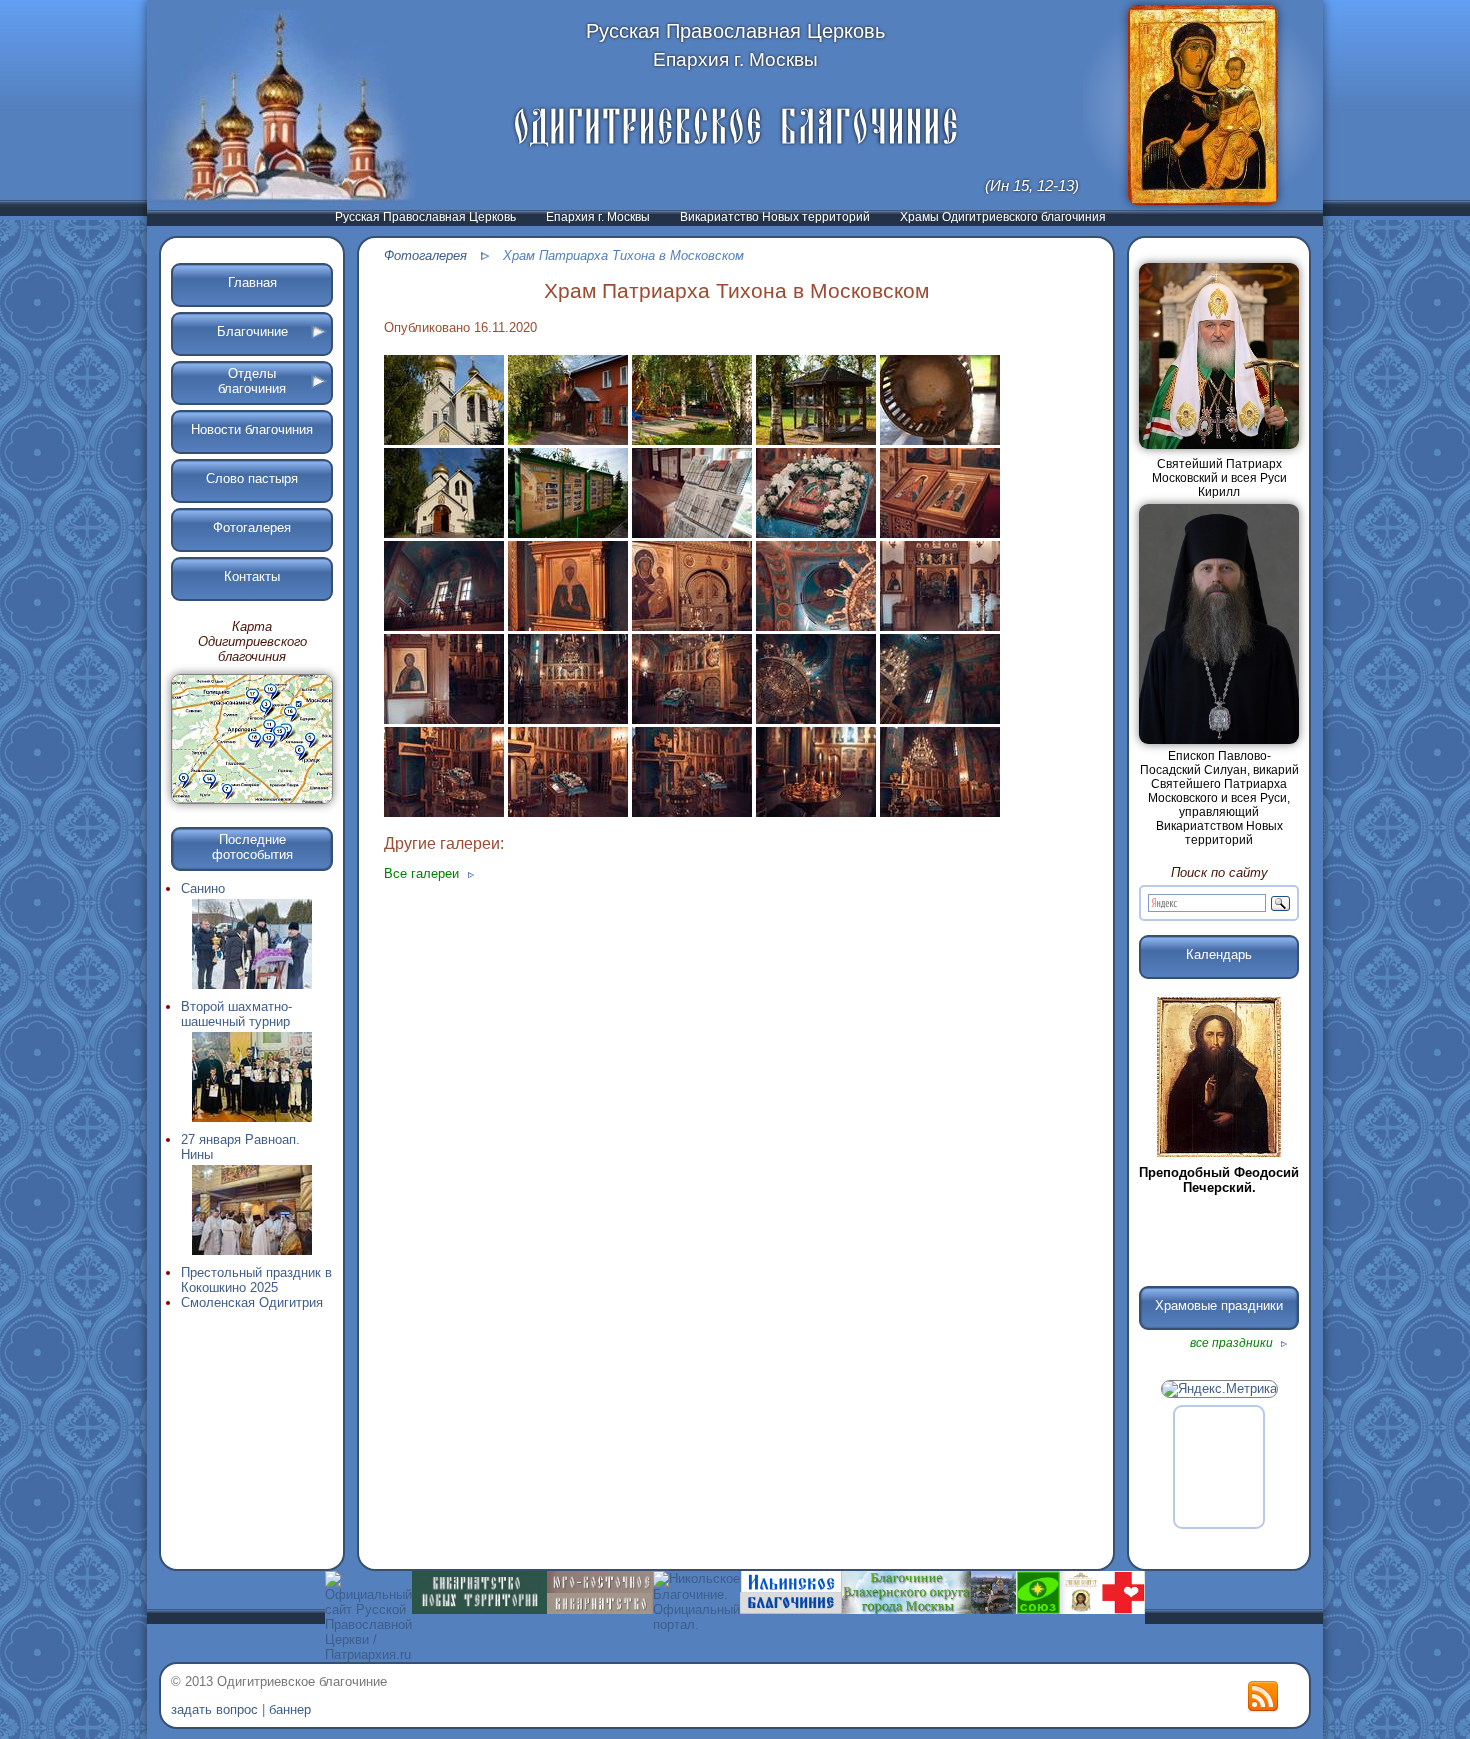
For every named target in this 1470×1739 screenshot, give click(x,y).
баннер (290, 1709)
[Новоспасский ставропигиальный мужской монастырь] (993, 1609)
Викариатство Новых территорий (775, 217)
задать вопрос (214, 1709)
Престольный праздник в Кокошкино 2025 (256, 1280)
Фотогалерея (425, 255)
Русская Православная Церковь (425, 217)
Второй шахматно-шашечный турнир (236, 1014)
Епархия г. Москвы (598, 217)
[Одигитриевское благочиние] (735, 126)
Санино (203, 888)
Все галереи (423, 873)
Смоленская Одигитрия (252, 1302)
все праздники (1233, 1343)
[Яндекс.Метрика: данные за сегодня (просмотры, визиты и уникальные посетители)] (1219, 1389)
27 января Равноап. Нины (240, 1147)
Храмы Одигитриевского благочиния (1003, 217)
